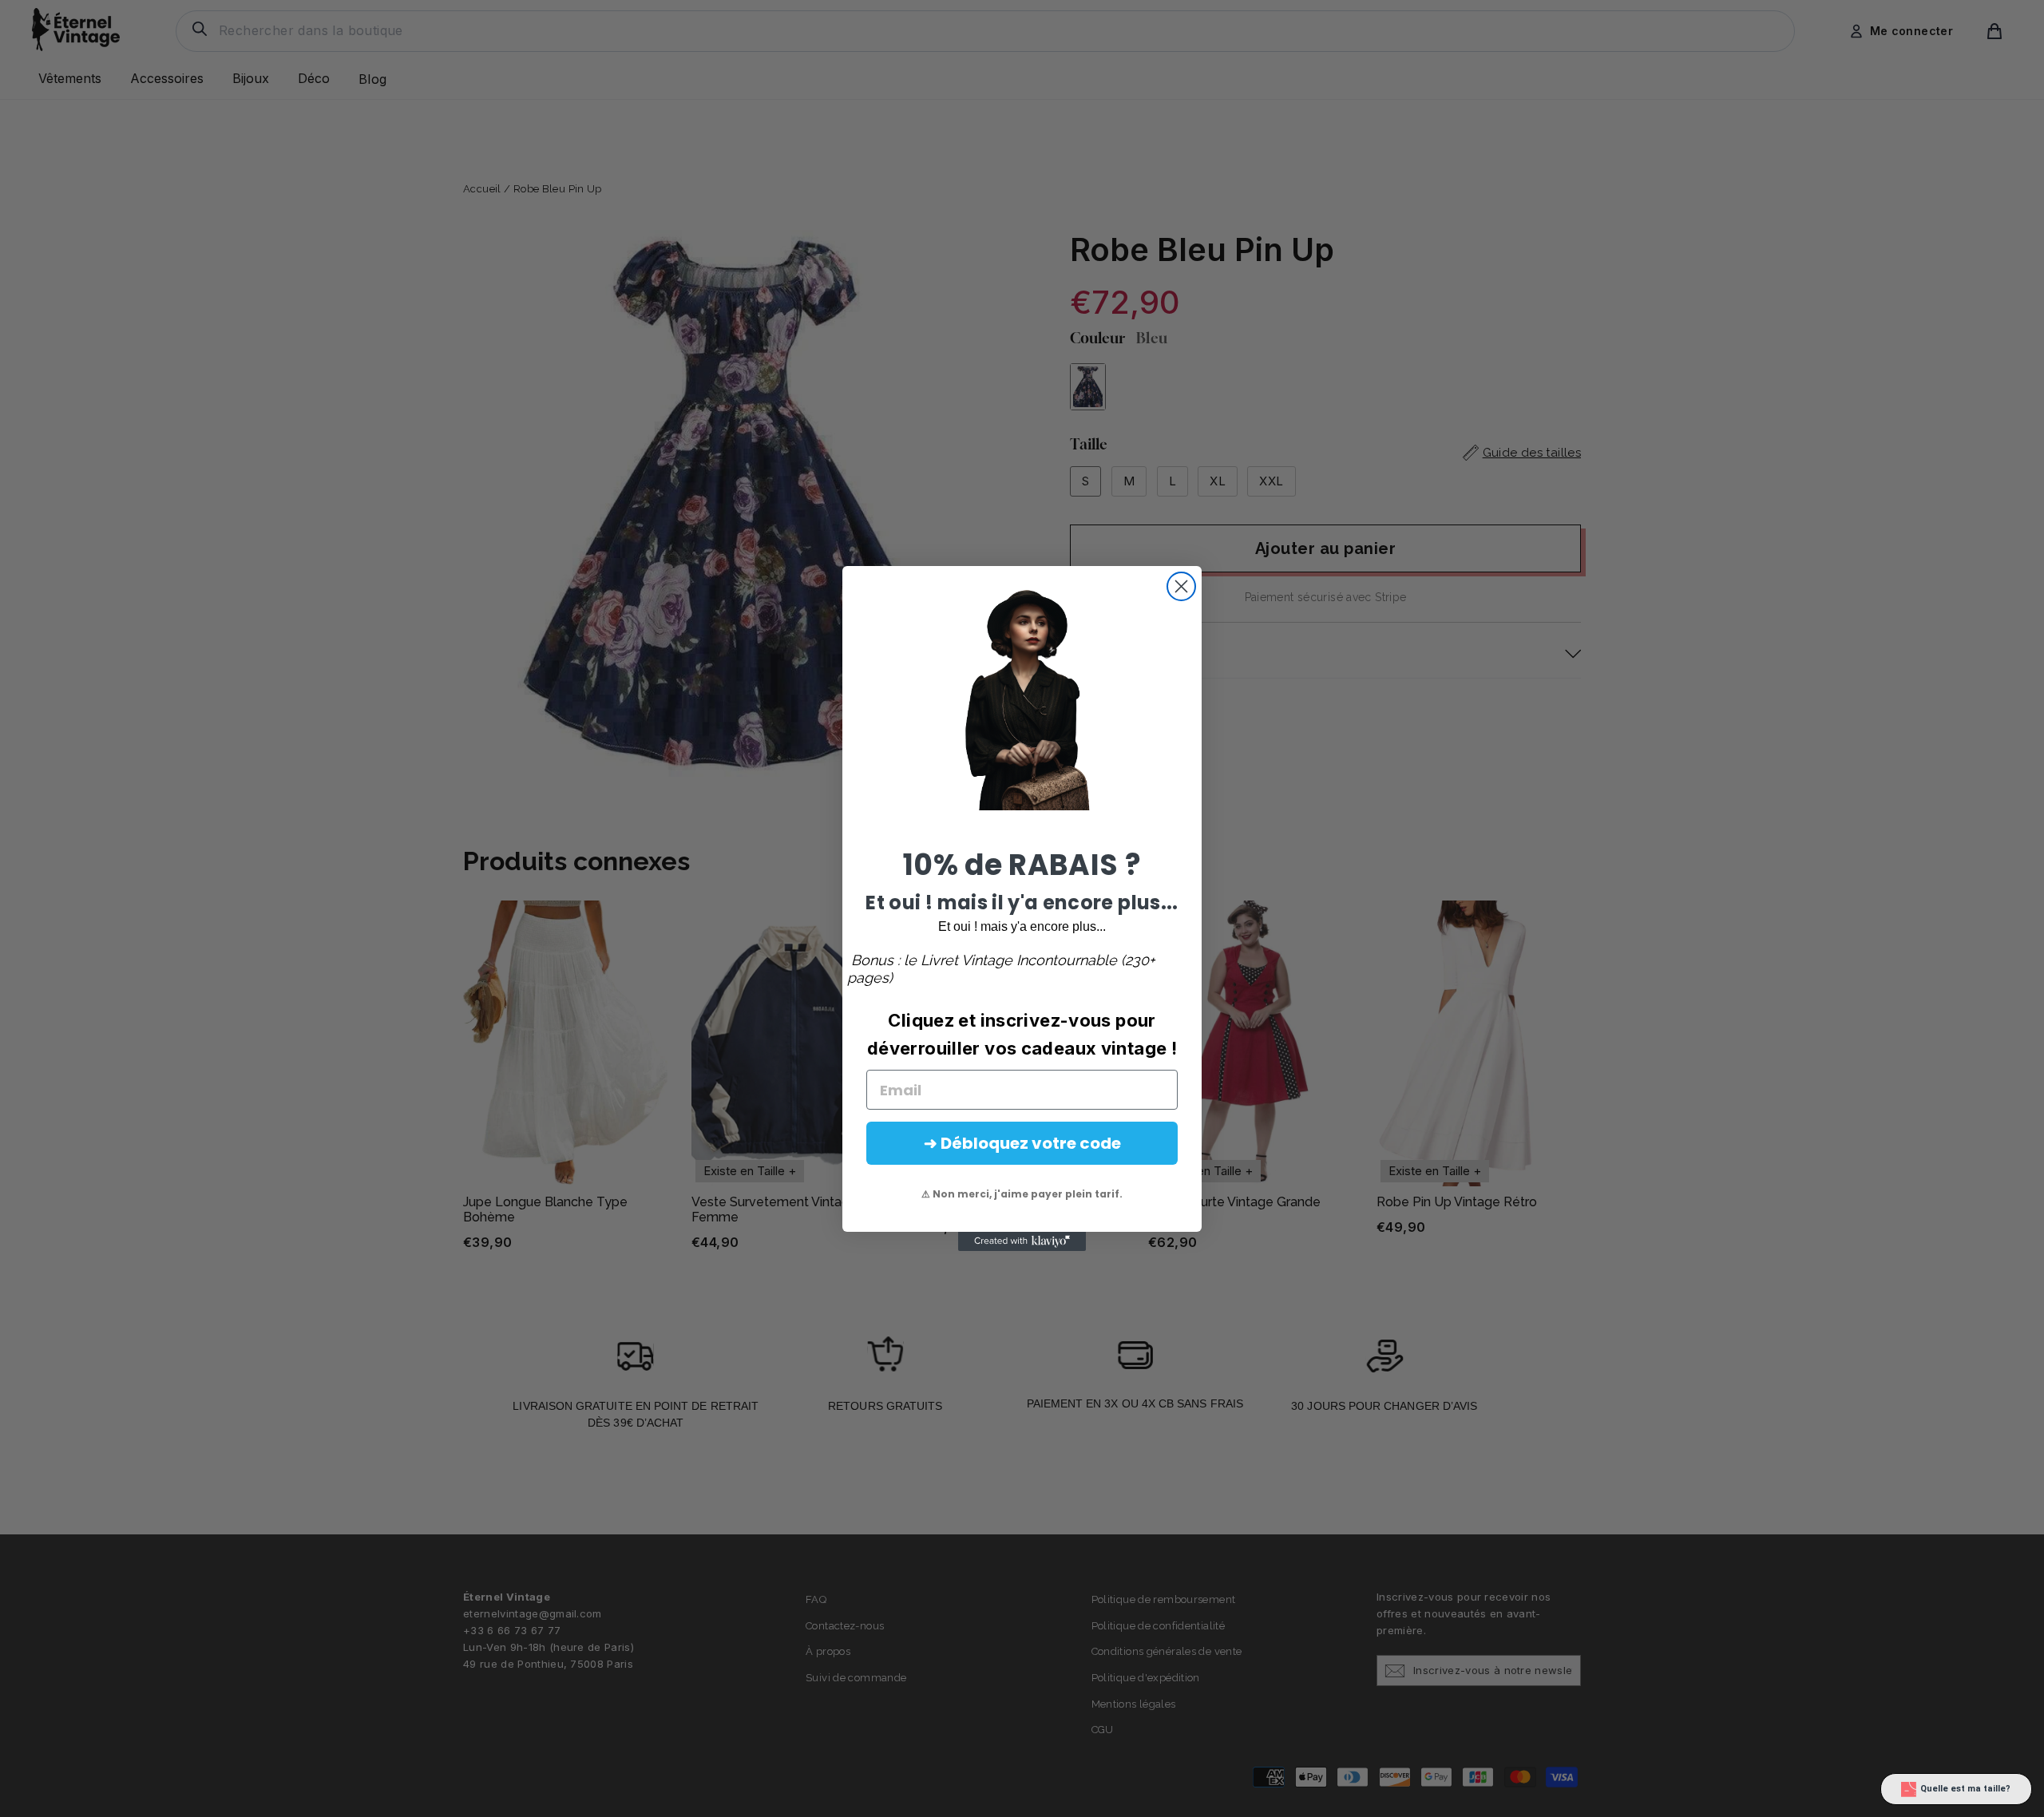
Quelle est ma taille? (1965, 1789)
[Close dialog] (1181, 586)
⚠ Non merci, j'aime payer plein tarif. (1022, 1194)
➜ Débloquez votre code (1022, 1143)
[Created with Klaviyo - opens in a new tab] (1022, 1241)
